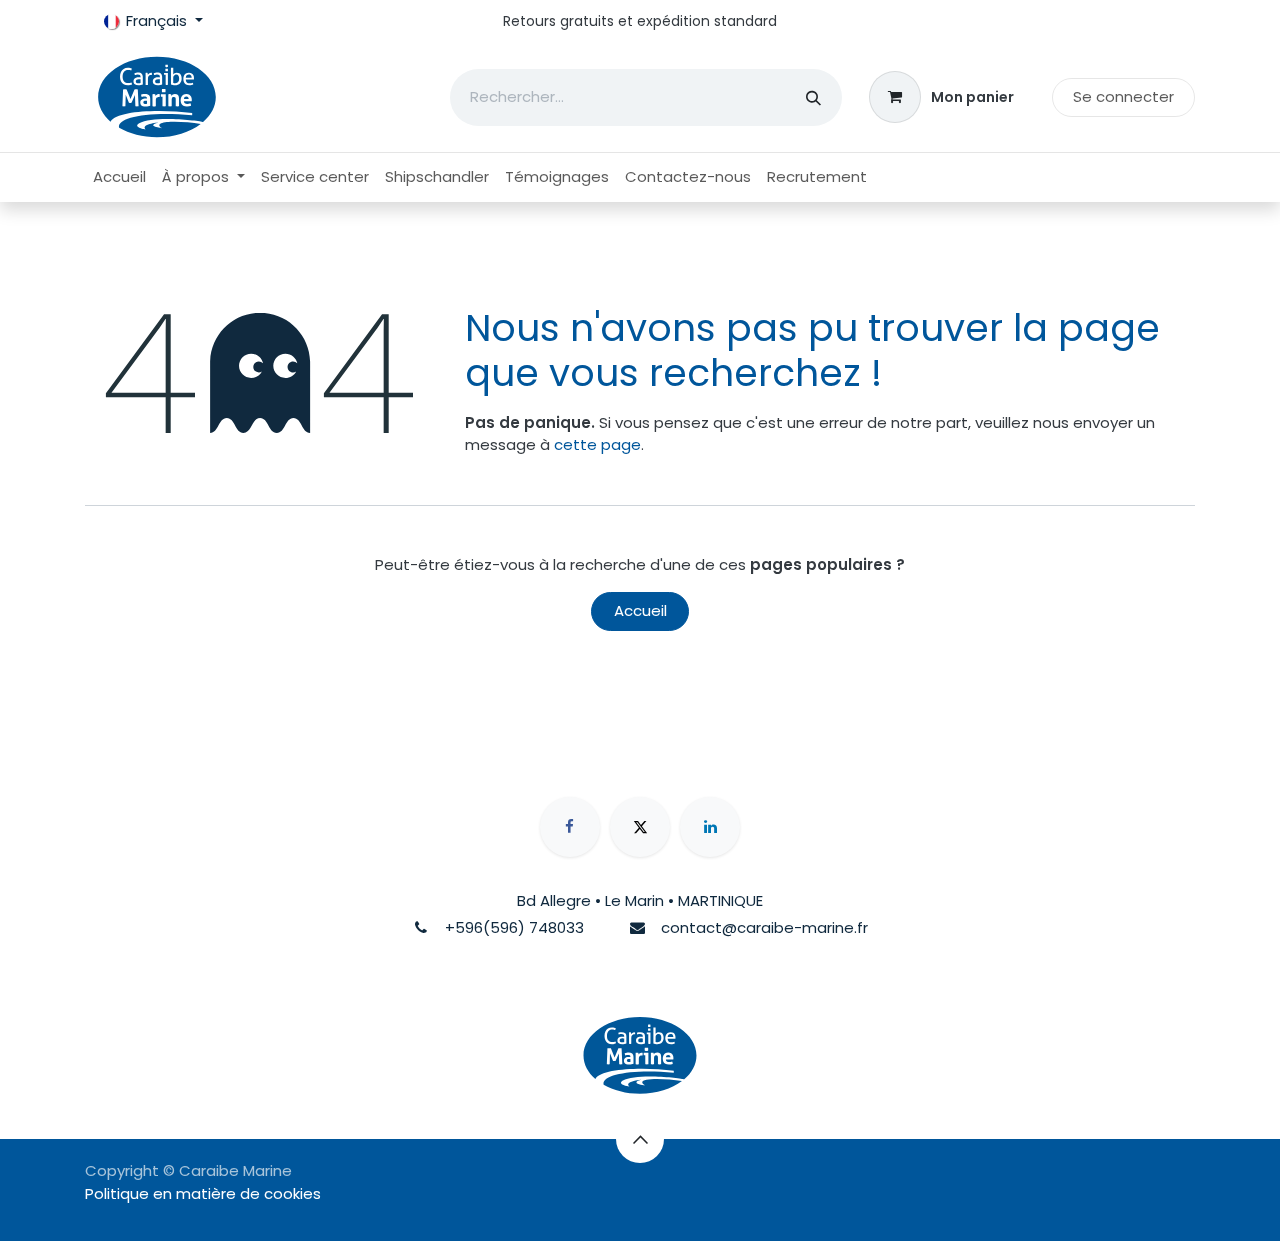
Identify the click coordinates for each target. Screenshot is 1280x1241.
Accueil (640, 610)
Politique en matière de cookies (203, 1193)
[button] (640, 1139)
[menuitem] (119, 177)
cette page (597, 444)
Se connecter (1123, 96)
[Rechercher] (813, 97)
